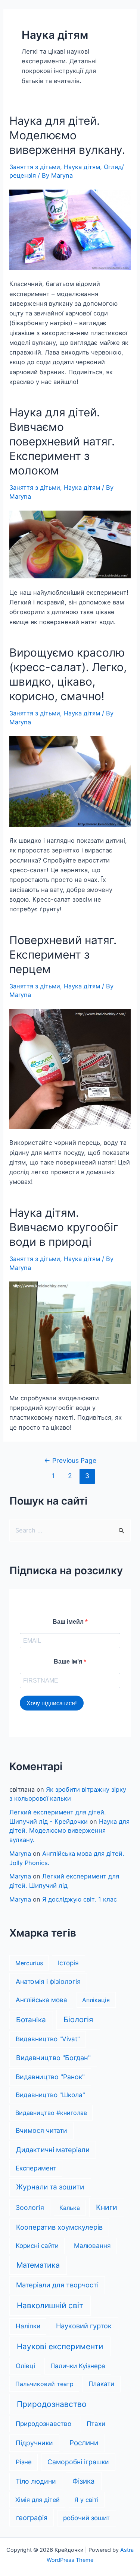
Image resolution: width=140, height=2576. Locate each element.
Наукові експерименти (60, 2346)
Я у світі (86, 2500)
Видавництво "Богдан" (53, 2058)
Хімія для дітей (38, 2500)
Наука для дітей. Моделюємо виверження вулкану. (67, 135)
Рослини (84, 2443)
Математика (38, 2265)
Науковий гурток (84, 2326)
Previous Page (70, 1460)
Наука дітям (82, 167)
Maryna (20, 1854)
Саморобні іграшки (78, 2462)
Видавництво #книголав (51, 2113)
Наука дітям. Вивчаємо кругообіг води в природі (64, 1227)
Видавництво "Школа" (50, 2095)
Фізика (84, 2481)
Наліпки (28, 2326)
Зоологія (30, 2207)
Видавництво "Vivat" (48, 2039)
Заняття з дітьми (35, 167)
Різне (24, 2462)
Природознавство (52, 2404)
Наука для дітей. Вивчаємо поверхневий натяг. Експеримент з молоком (62, 441)
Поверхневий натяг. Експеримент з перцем (63, 955)
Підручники (34, 2443)
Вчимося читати (41, 2130)
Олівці (25, 2366)
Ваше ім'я (69, 1662)
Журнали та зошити (50, 2187)
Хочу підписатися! (52, 1703)
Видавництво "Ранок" (50, 2077)
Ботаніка (31, 2020)
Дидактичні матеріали (53, 2150)
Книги (107, 2207)
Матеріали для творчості (57, 2285)
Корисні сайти (37, 2246)
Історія (68, 1963)
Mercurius (29, 1963)
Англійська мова (41, 2000)
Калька (70, 2208)
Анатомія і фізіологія (48, 1981)
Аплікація (96, 2000)
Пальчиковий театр (44, 2384)
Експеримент (36, 2168)
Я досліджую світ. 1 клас (80, 1899)
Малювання (92, 2246)
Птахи (96, 2424)
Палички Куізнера (78, 2366)
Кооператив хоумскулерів (59, 2227)
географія (32, 2518)
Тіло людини (36, 2481)
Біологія (78, 2019)
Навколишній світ (50, 2305)
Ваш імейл (69, 1622)
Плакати (101, 2384)
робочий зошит (86, 2518)
